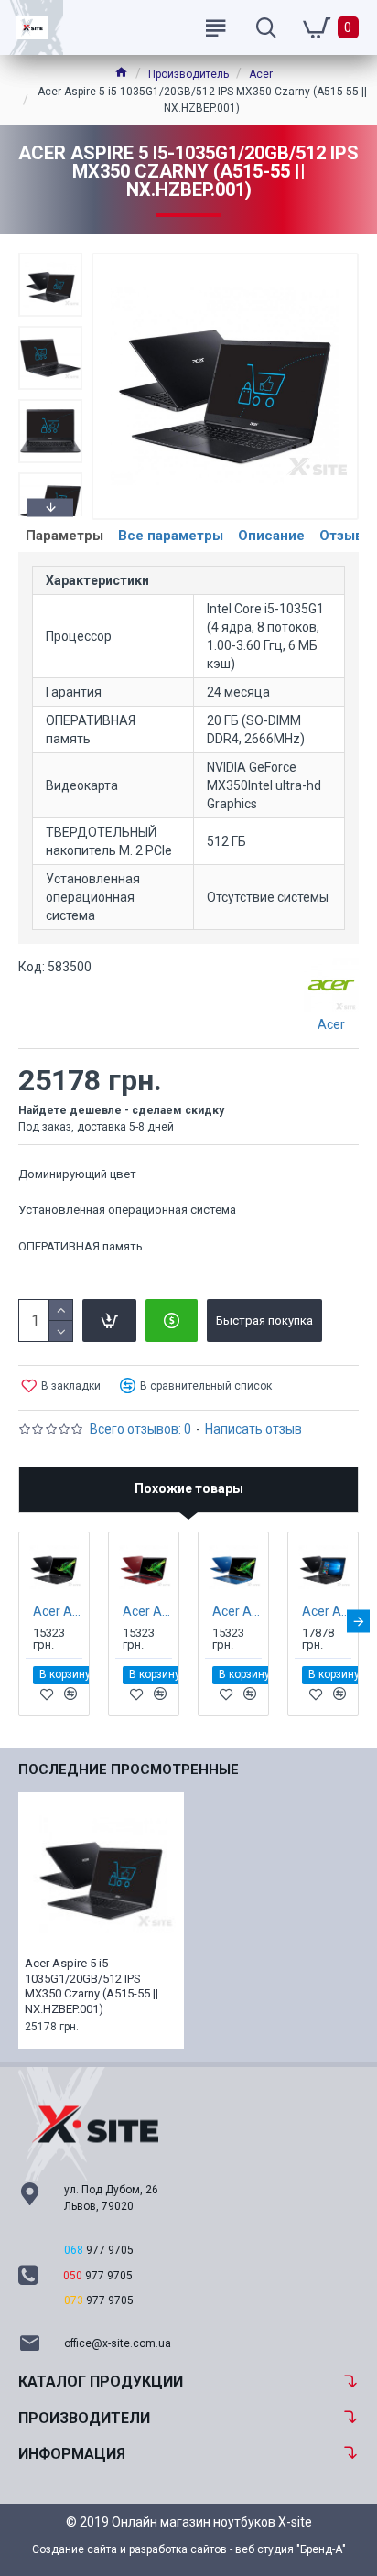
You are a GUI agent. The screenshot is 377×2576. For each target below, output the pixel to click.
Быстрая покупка (264, 1320)
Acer (261, 74)
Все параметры (171, 536)
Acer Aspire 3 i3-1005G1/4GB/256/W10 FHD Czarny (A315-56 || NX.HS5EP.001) (327, 1611)
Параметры (65, 536)
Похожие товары (189, 1488)
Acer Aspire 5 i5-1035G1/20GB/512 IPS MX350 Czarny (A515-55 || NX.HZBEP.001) (92, 1986)
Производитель (188, 74)
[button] (50, 257)
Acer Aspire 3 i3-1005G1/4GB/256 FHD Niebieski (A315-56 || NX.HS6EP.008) (237, 1611)
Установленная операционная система (127, 1210)
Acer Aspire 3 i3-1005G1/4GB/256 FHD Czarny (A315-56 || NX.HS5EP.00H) (58, 1611)
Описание (271, 536)
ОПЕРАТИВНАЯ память (81, 1246)
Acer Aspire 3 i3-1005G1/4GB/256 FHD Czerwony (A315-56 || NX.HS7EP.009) (147, 1611)
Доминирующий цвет (77, 1174)
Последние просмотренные (129, 1770)
